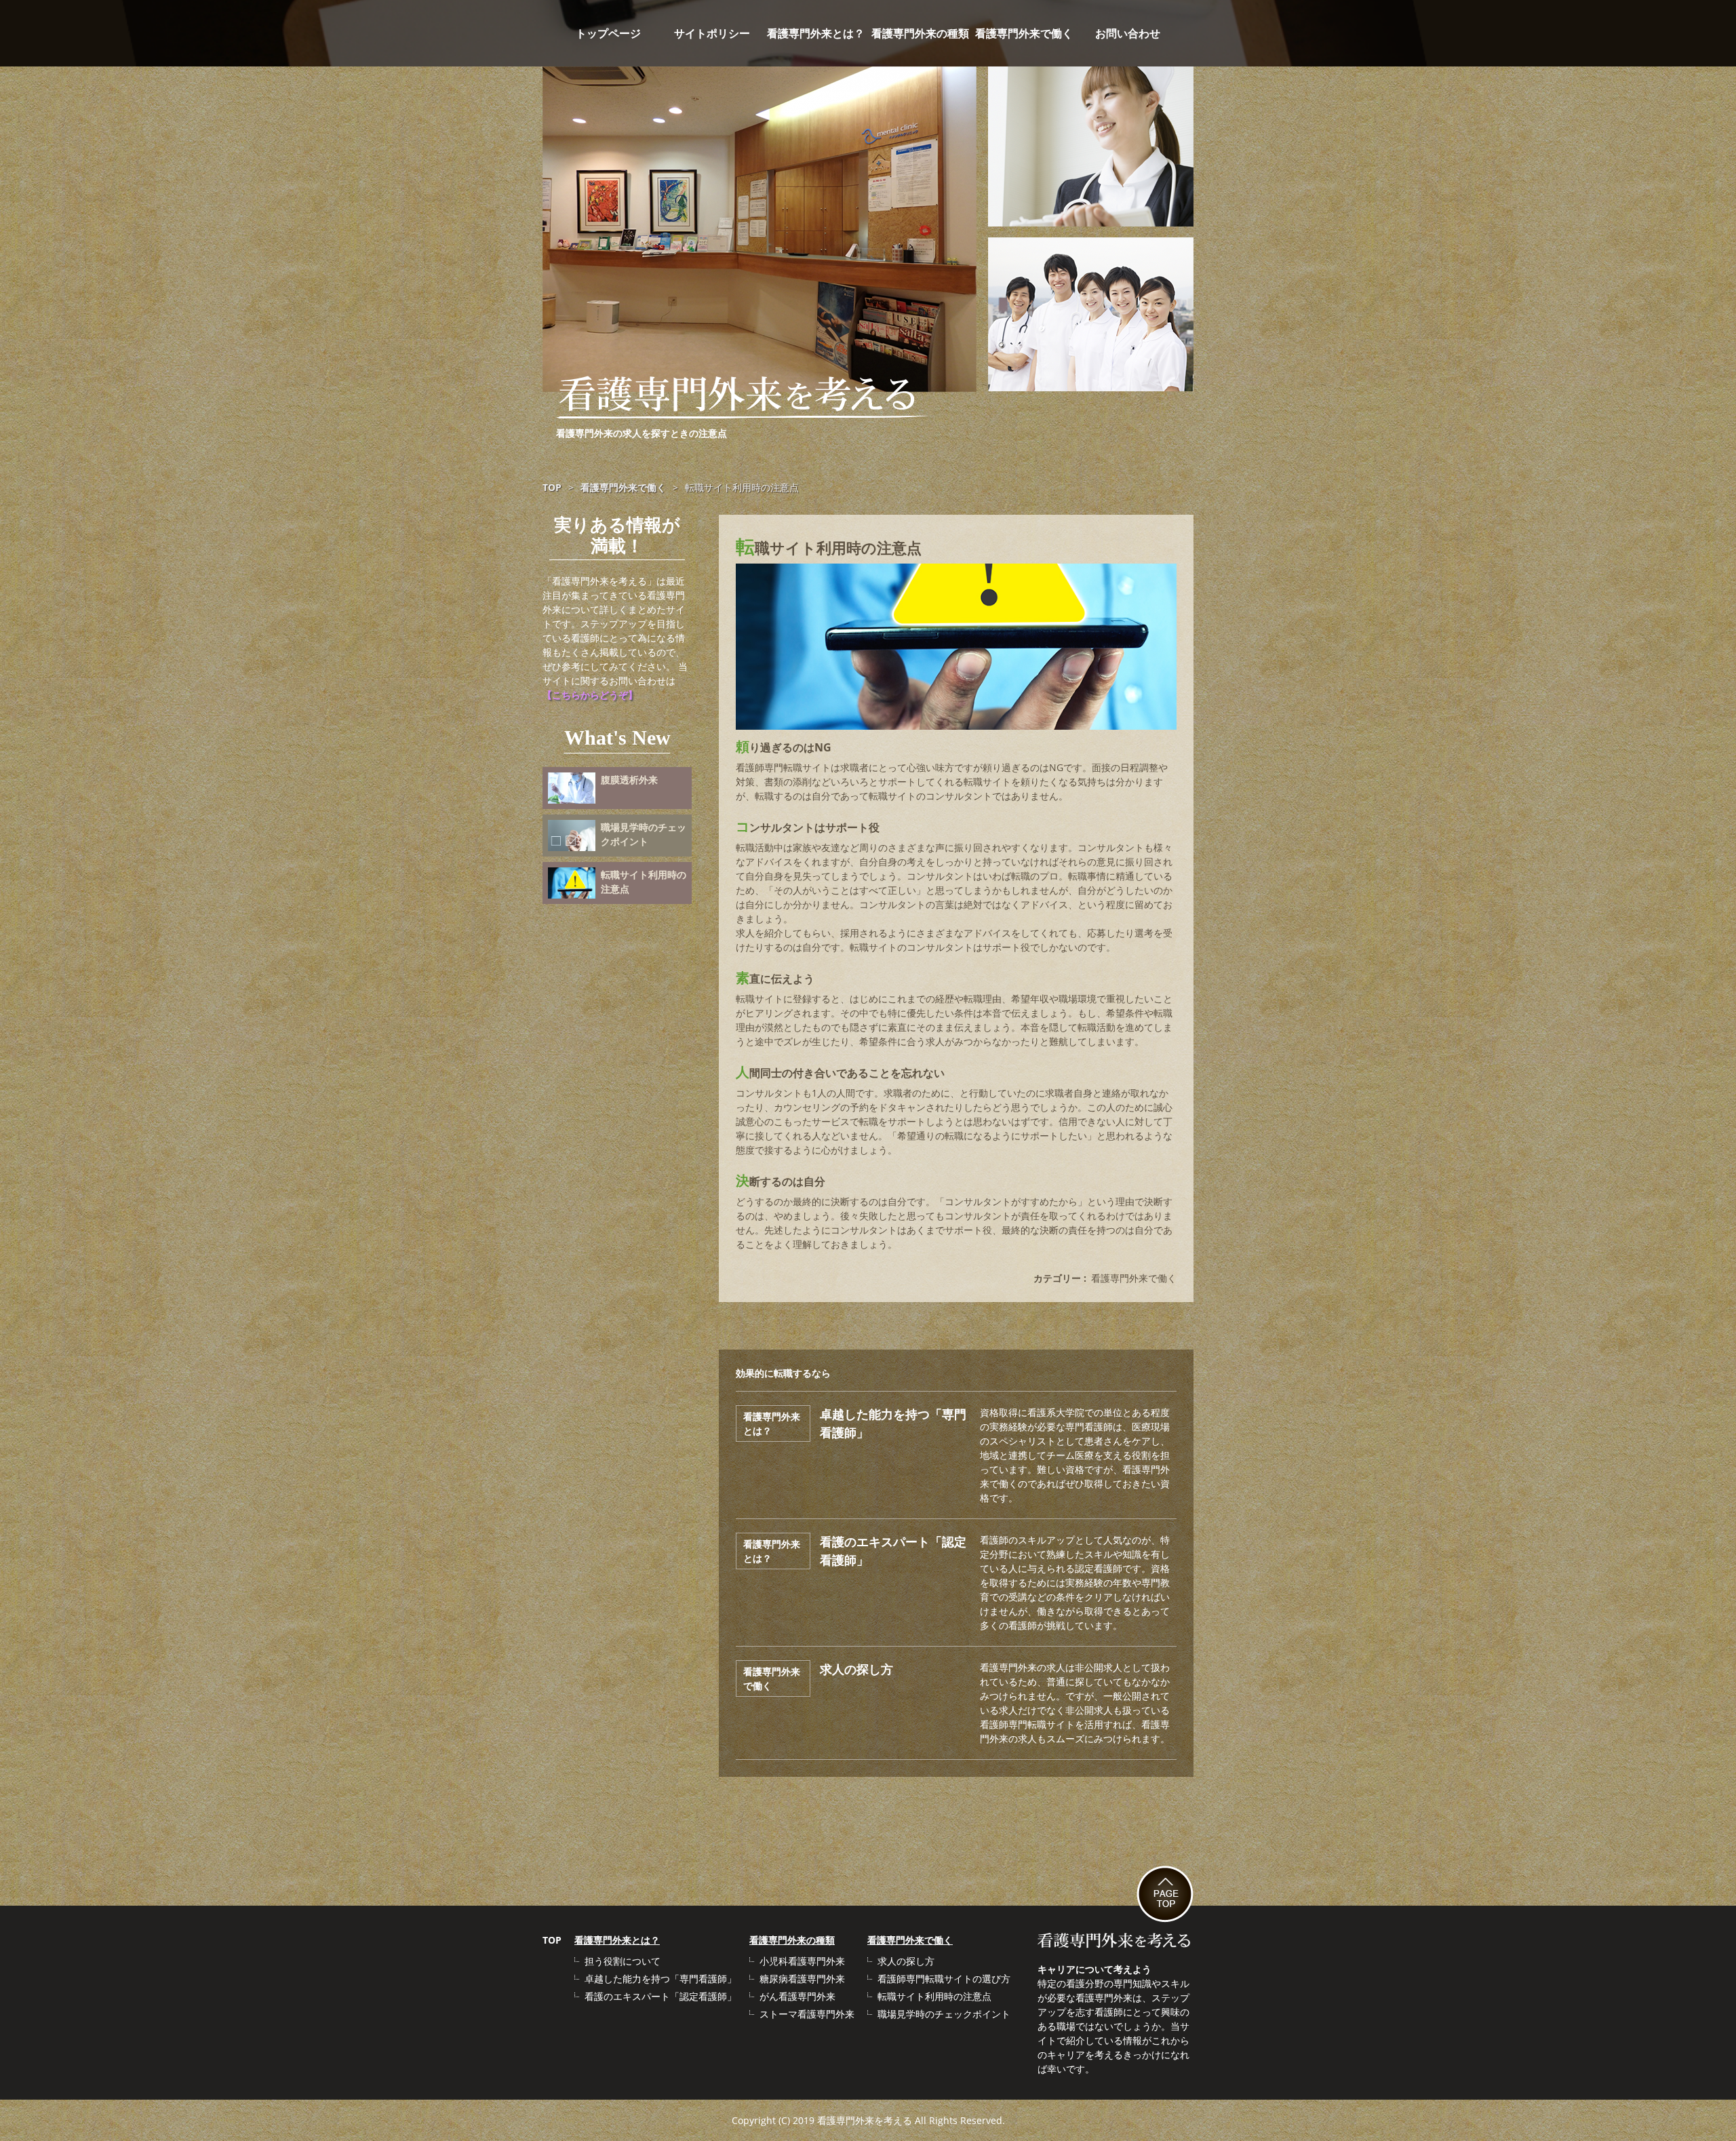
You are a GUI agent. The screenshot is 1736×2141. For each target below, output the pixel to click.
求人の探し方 (856, 1669)
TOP (552, 1940)
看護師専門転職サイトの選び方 (944, 1979)
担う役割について (623, 1961)
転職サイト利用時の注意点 (934, 1996)
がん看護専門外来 (797, 1996)
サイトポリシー (712, 33)
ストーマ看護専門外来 (807, 2014)
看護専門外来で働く (1024, 33)
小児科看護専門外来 (802, 1961)
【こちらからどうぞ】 (590, 695)
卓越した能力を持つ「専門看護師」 (660, 1979)
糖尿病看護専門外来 (802, 1979)
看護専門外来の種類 (920, 33)
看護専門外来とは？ (816, 33)
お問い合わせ (1128, 33)
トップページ (608, 33)
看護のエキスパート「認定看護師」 (660, 1996)
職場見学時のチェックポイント (944, 2014)
